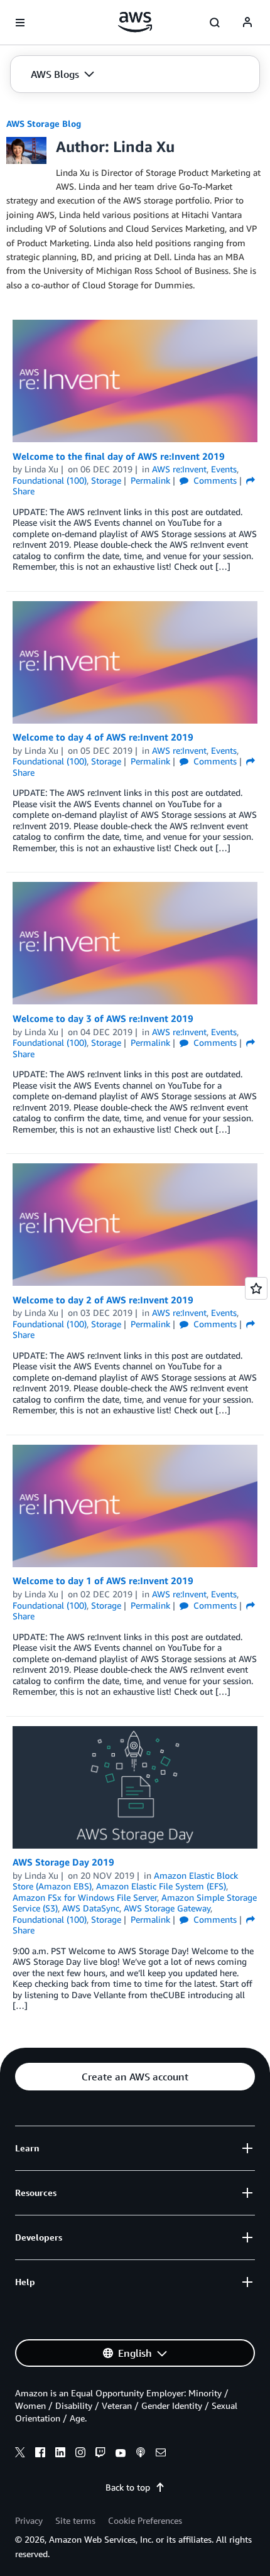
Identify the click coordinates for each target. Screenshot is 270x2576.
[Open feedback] (256, 1288)
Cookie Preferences (145, 2520)
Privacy (29, 2520)
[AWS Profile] (247, 23)
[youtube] (121, 2454)
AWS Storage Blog (44, 123)
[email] (161, 2454)
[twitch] (100, 2454)
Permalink (150, 480)
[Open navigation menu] (20, 23)
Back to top (128, 2487)
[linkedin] (60, 2454)
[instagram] (80, 2454)
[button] (62, 74)
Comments (214, 480)
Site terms (75, 2520)
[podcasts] (141, 2454)
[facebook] (40, 2454)
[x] (20, 2454)
